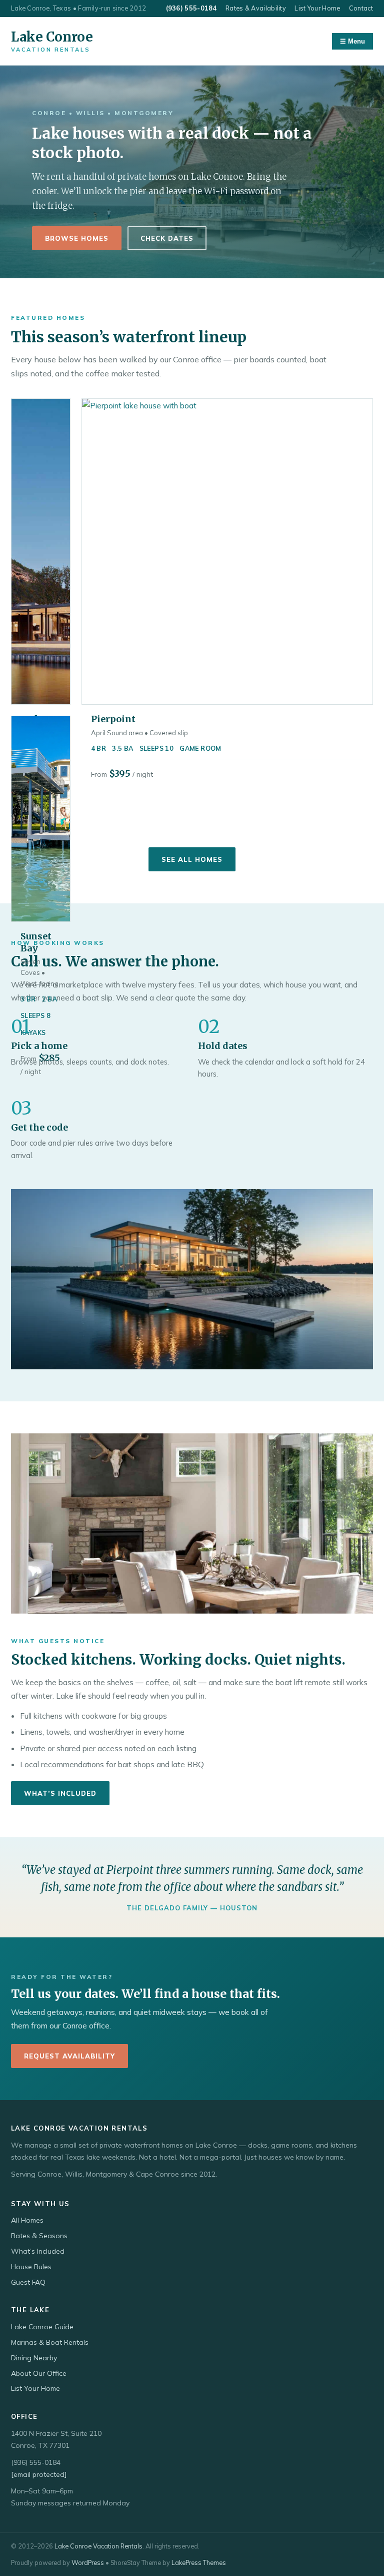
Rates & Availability (256, 8)
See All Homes (192, 859)
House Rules (31, 2267)
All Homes (27, 2220)
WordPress (88, 2562)
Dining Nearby (34, 2358)
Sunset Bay (36, 942)
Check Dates (167, 238)
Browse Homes (77, 238)
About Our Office (39, 2373)
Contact (361, 8)
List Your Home (317, 8)
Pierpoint (113, 719)
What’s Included (60, 1793)
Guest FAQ (28, 2282)
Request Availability (69, 2056)
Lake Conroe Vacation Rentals (98, 2546)
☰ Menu (352, 41)
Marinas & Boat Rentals (50, 2342)
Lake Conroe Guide (42, 2327)
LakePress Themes (199, 2562)
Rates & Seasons (39, 2236)
